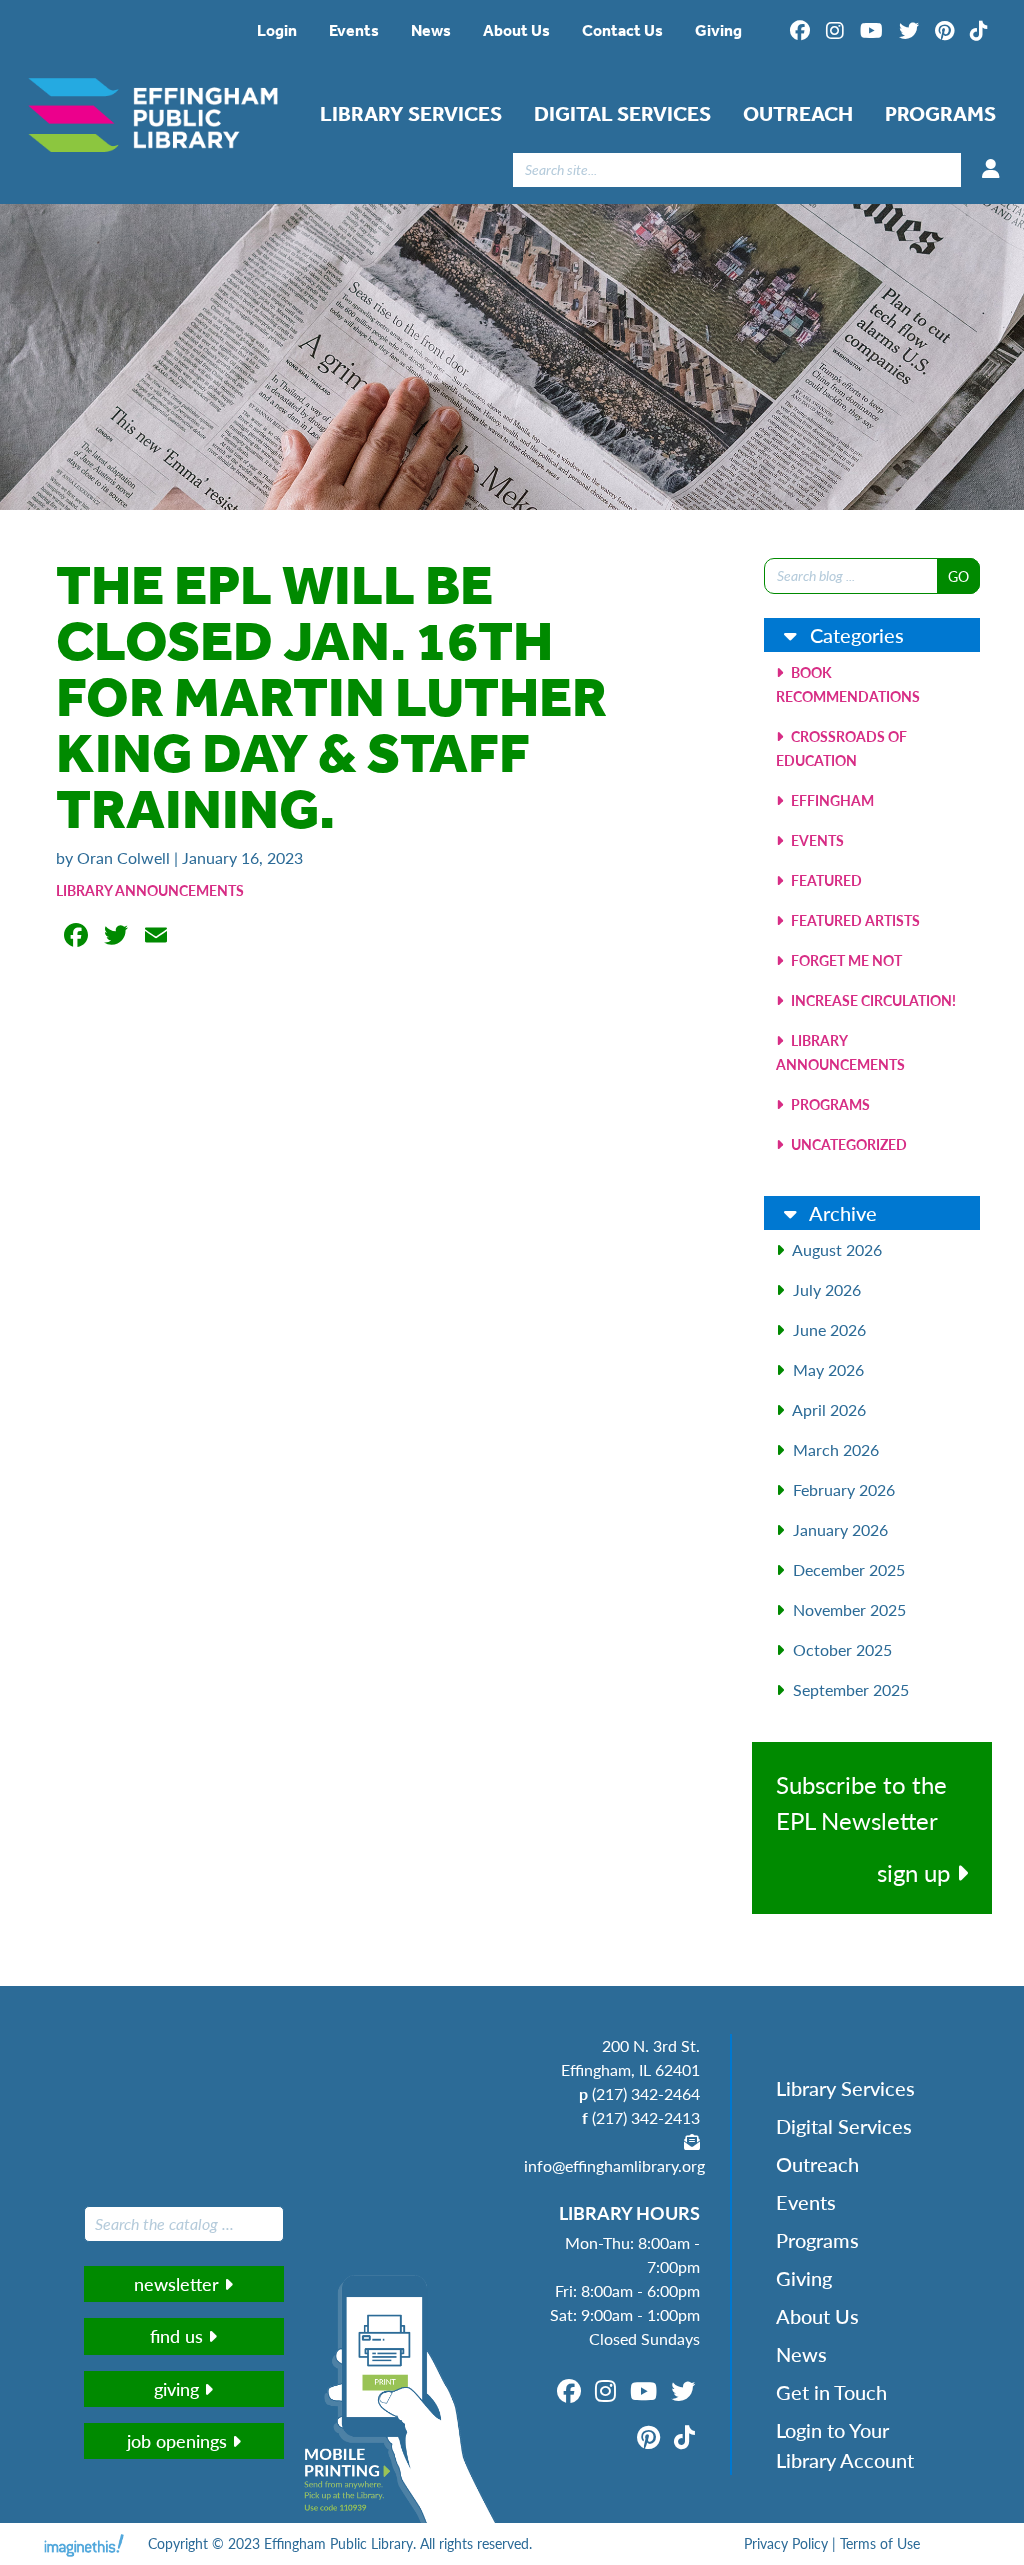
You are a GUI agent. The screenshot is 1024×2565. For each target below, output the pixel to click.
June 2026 (829, 1329)
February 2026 (844, 1489)
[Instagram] (835, 31)
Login (277, 30)
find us (179, 2335)
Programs (940, 114)
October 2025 (842, 1649)
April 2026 (829, 1409)
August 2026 (837, 1249)
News (431, 30)
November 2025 (849, 1609)
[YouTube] (871, 31)
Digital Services (622, 114)
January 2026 (840, 1529)
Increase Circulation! (872, 1000)
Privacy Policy (786, 2543)
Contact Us (622, 30)
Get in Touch (831, 2392)
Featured (825, 880)
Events (354, 30)
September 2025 (851, 1689)
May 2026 (828, 1369)
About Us (516, 30)
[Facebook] (800, 31)
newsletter (179, 2283)
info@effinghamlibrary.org (614, 2165)
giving (179, 2388)
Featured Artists (854, 920)
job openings (179, 2440)
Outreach (798, 114)
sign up (916, 1872)
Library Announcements (150, 890)
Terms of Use (880, 2543)
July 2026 (827, 1289)
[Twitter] (909, 31)
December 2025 (849, 1569)
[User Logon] (991, 169)
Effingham (831, 800)
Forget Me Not (845, 960)
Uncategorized (847, 1144)
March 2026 (836, 1449)
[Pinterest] (944, 31)
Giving (718, 30)
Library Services (411, 114)
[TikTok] (979, 31)
